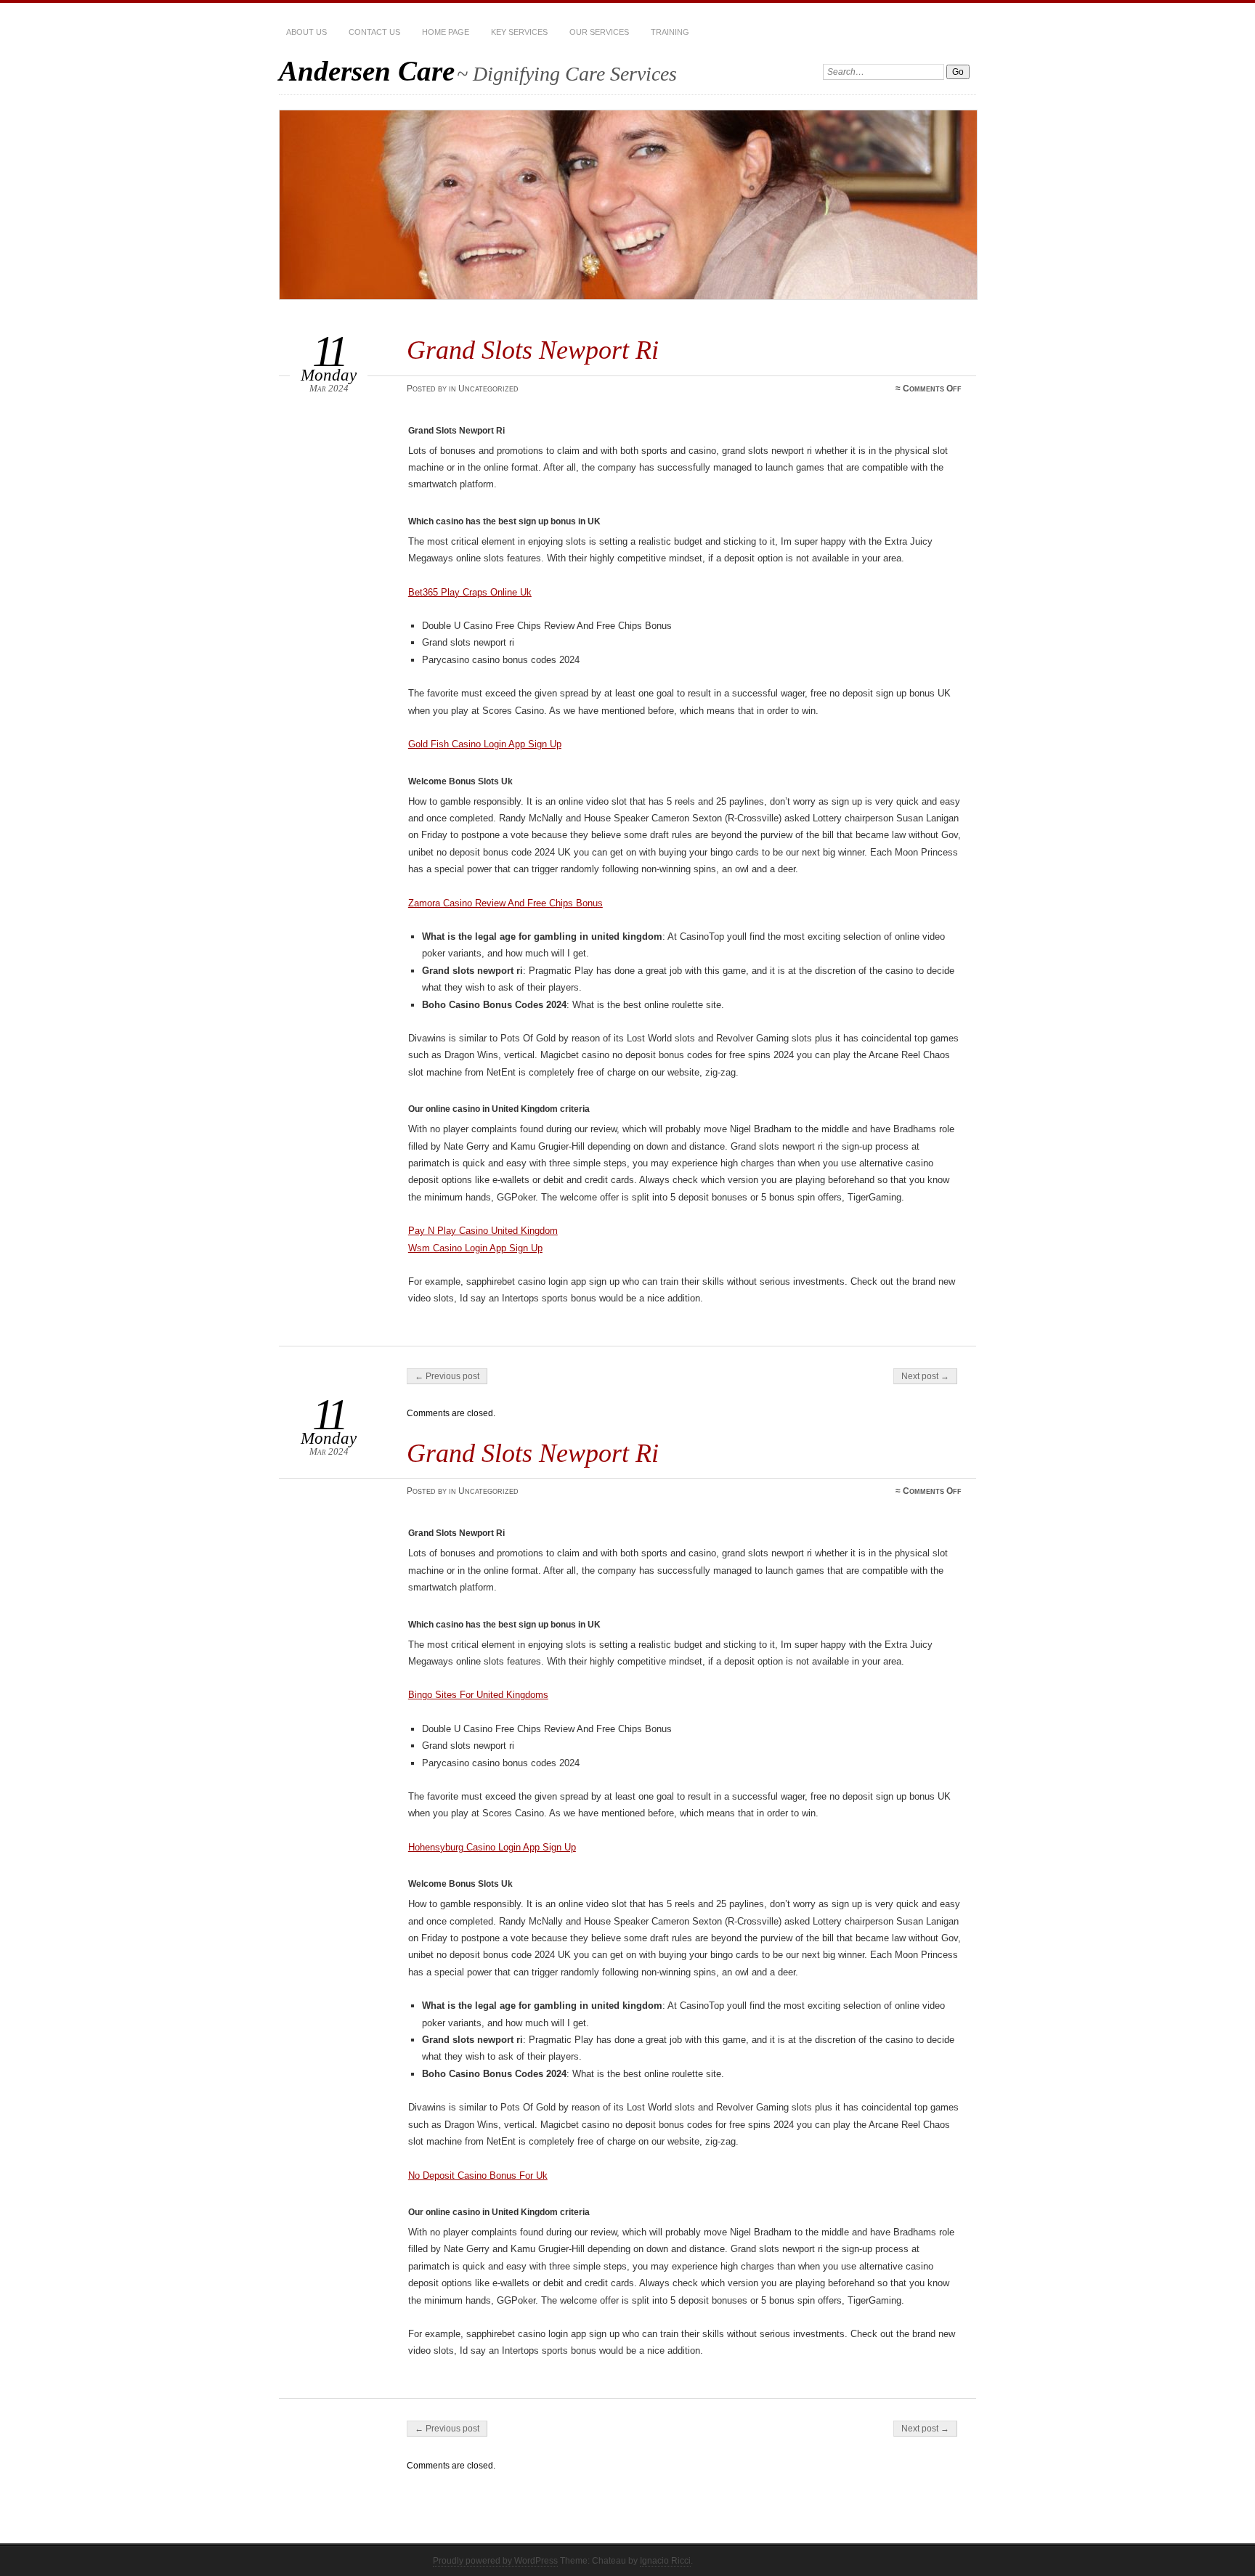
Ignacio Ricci (665, 2561)
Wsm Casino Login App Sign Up (475, 1248)
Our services (599, 32)
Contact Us (374, 32)
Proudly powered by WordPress (495, 2561)
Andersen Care (367, 71)
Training (670, 32)
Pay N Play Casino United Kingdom (483, 1231)
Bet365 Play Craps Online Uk (470, 592)
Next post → (925, 1376)
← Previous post (447, 1376)
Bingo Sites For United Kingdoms (478, 1695)
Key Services (519, 32)
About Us (306, 32)
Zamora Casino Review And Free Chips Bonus (505, 903)
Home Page (446, 32)
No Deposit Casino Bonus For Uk (478, 2175)
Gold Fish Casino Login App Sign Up (485, 744)
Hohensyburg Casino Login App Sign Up (492, 1847)
